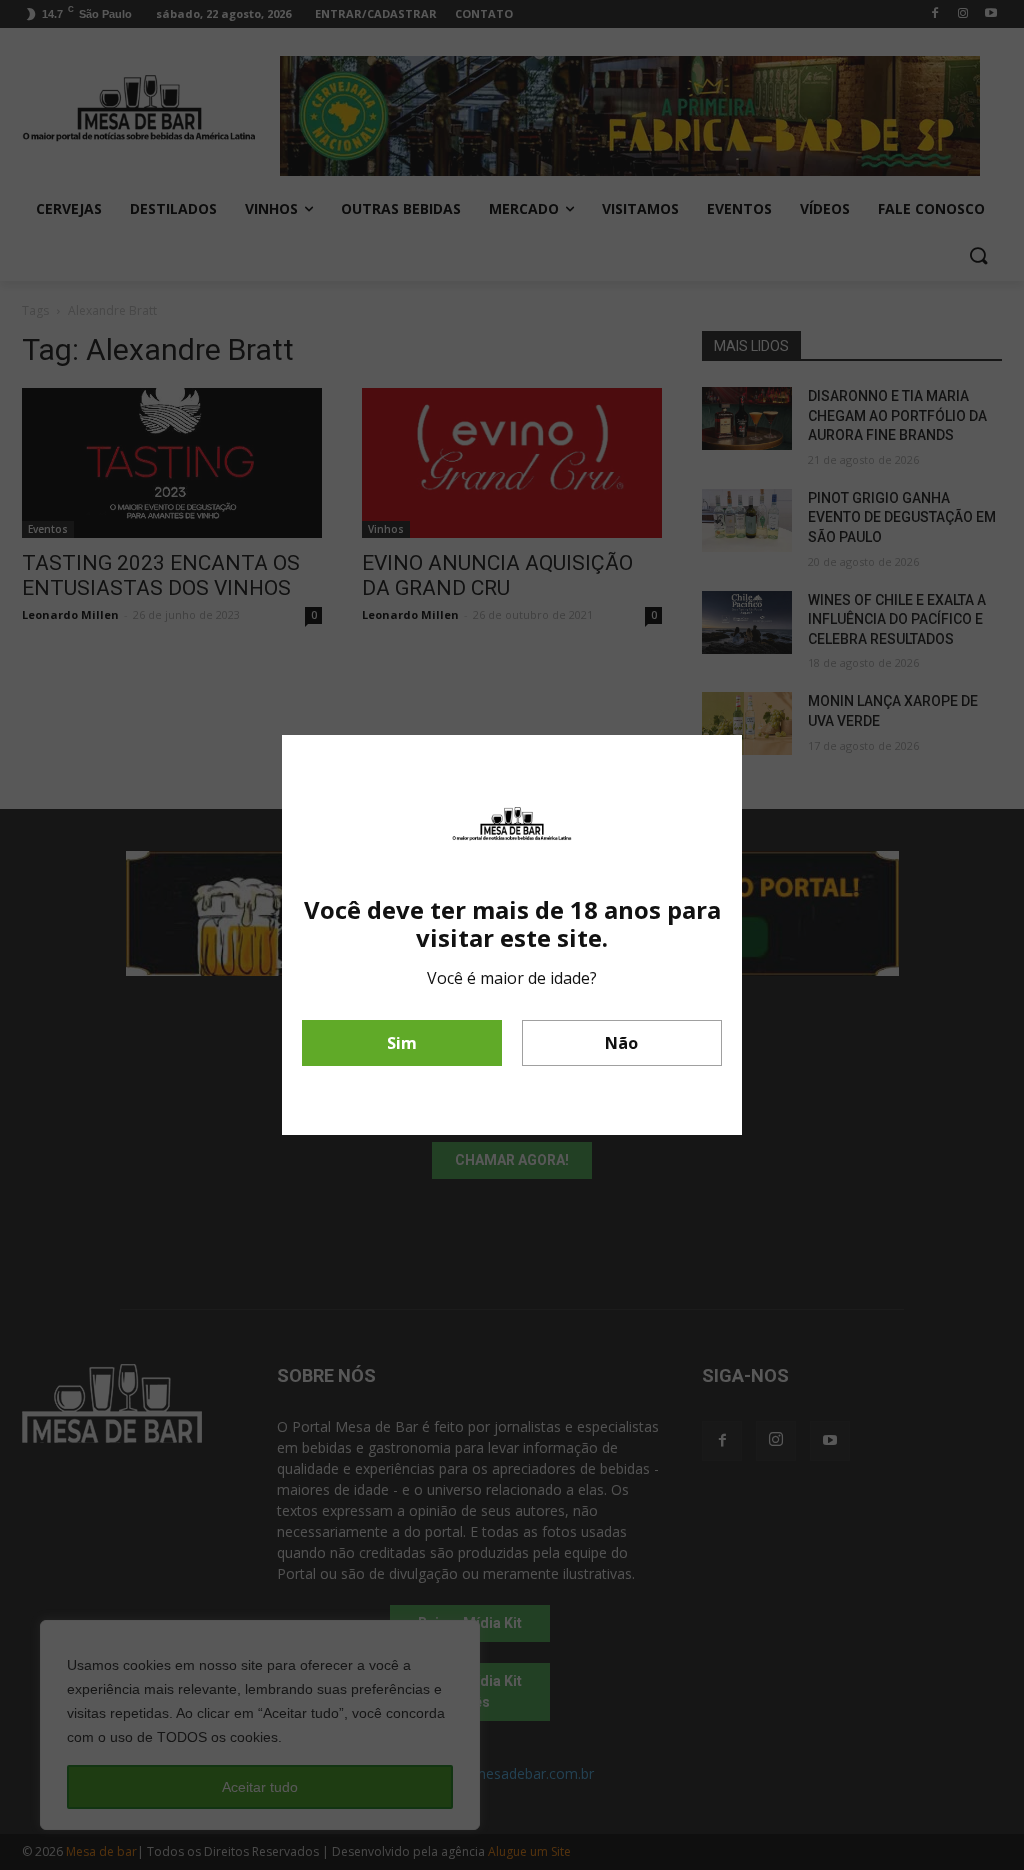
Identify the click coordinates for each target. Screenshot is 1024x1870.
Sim (402, 1043)
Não (621, 1043)
